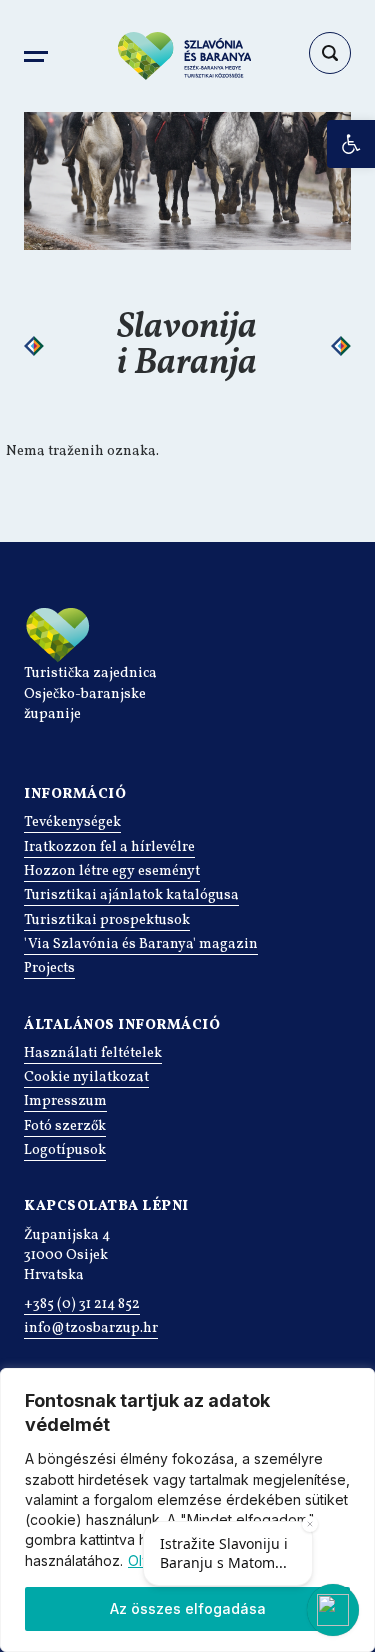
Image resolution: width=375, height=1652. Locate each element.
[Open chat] (333, 1610)
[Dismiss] (310, 1524)
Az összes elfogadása (188, 1608)
